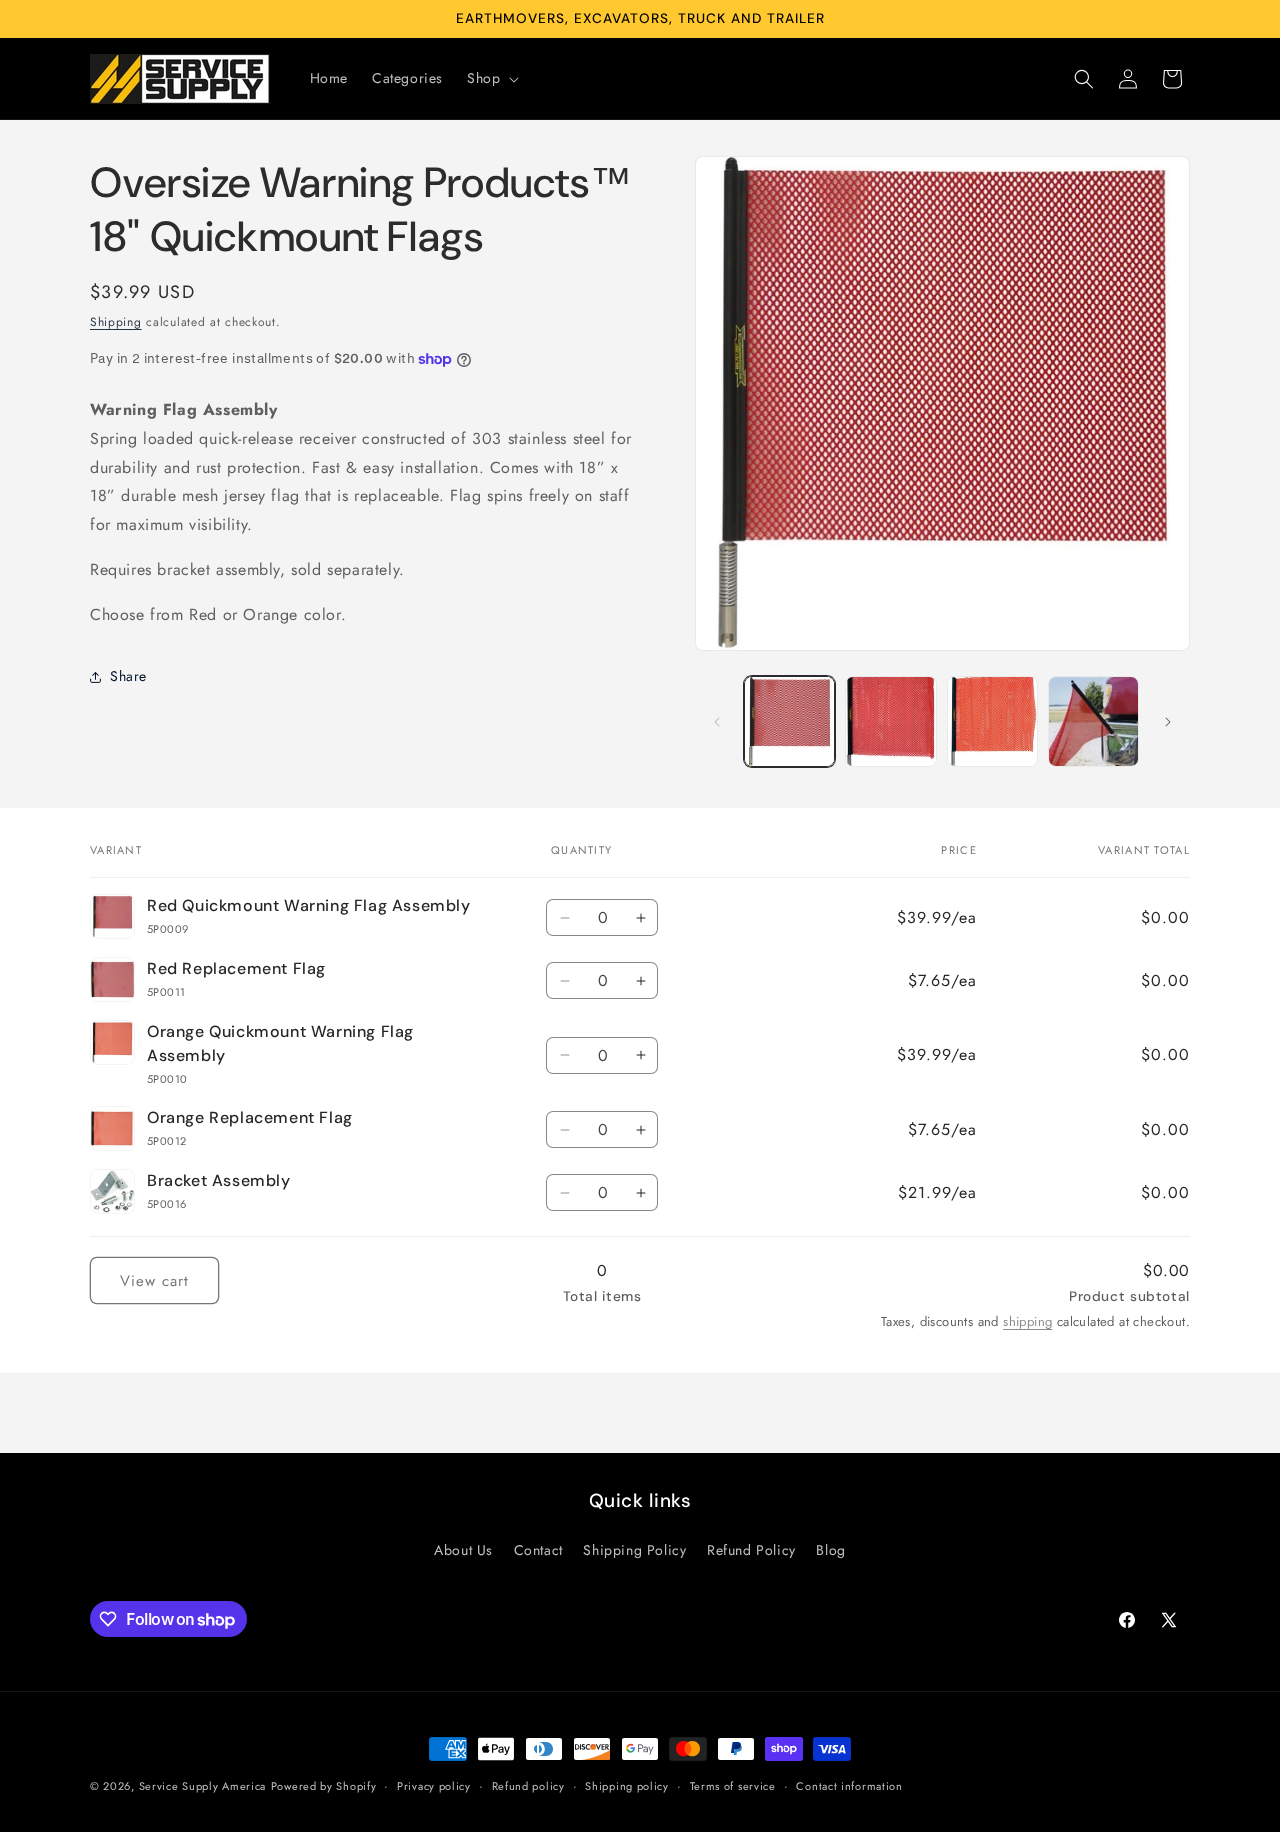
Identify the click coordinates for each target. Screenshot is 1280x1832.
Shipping (116, 322)
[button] (491, 78)
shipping (1027, 1321)
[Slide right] (1168, 722)
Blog (830, 1551)
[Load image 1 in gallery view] (789, 721)
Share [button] (128, 677)
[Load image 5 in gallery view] (1093, 721)
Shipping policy (627, 1786)
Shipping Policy (634, 1551)
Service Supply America (202, 1786)
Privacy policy (434, 1786)
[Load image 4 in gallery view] (992, 721)
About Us (463, 1551)
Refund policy (528, 1786)
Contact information (849, 1786)
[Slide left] (717, 722)
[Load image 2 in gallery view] (890, 721)
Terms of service (733, 1786)
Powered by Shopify (324, 1786)
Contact (538, 1551)
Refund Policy (751, 1551)
